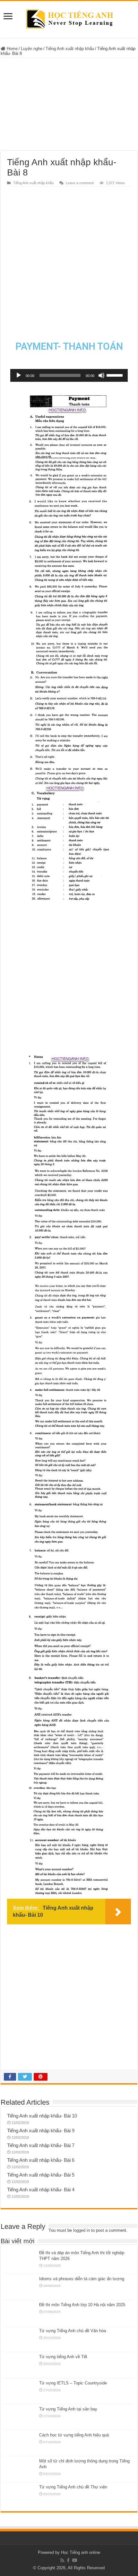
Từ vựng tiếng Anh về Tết (63, 2357)
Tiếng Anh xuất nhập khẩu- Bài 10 (42, 2116)
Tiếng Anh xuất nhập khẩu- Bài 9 (41, 2131)
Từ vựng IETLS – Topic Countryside (73, 2383)
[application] (69, 375)
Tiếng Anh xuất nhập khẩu (70, 49)
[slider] (116, 375)
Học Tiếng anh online (81, 2552)
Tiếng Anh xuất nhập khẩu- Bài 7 (41, 2145)
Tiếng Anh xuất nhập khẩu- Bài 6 (41, 2160)
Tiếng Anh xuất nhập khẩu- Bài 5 (41, 2175)
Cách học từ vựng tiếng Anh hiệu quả (74, 2435)
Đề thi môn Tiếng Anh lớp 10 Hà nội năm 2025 (82, 2305)
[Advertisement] (69, 104)
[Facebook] (68, 2560)
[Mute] (101, 375)
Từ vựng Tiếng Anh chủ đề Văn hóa (73, 2331)
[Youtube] (75, 2560)
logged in (82, 2230)
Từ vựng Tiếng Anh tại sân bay (68, 2409)
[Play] (19, 375)
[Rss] (62, 2560)
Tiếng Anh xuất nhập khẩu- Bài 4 (41, 2190)
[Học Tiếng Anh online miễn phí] (69, 18)
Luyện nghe (32, 49)
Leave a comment (80, 183)
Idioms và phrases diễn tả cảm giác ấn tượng (82, 2279)
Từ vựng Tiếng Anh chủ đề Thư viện (73, 2487)
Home (12, 49)
